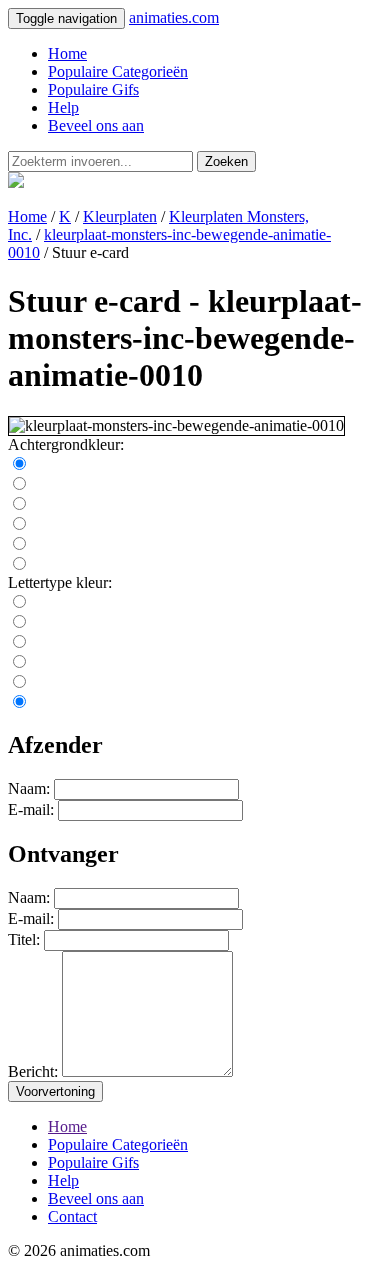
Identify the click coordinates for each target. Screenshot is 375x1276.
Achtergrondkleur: (66, 444)
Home (67, 53)
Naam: (29, 788)
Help (63, 107)
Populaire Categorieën (118, 71)
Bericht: (33, 1071)
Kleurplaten (120, 216)
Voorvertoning (55, 1091)
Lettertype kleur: (60, 582)
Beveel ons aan (96, 125)
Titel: (24, 939)
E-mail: (31, 809)
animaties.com (174, 17)
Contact (72, 1216)
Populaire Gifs (93, 89)
